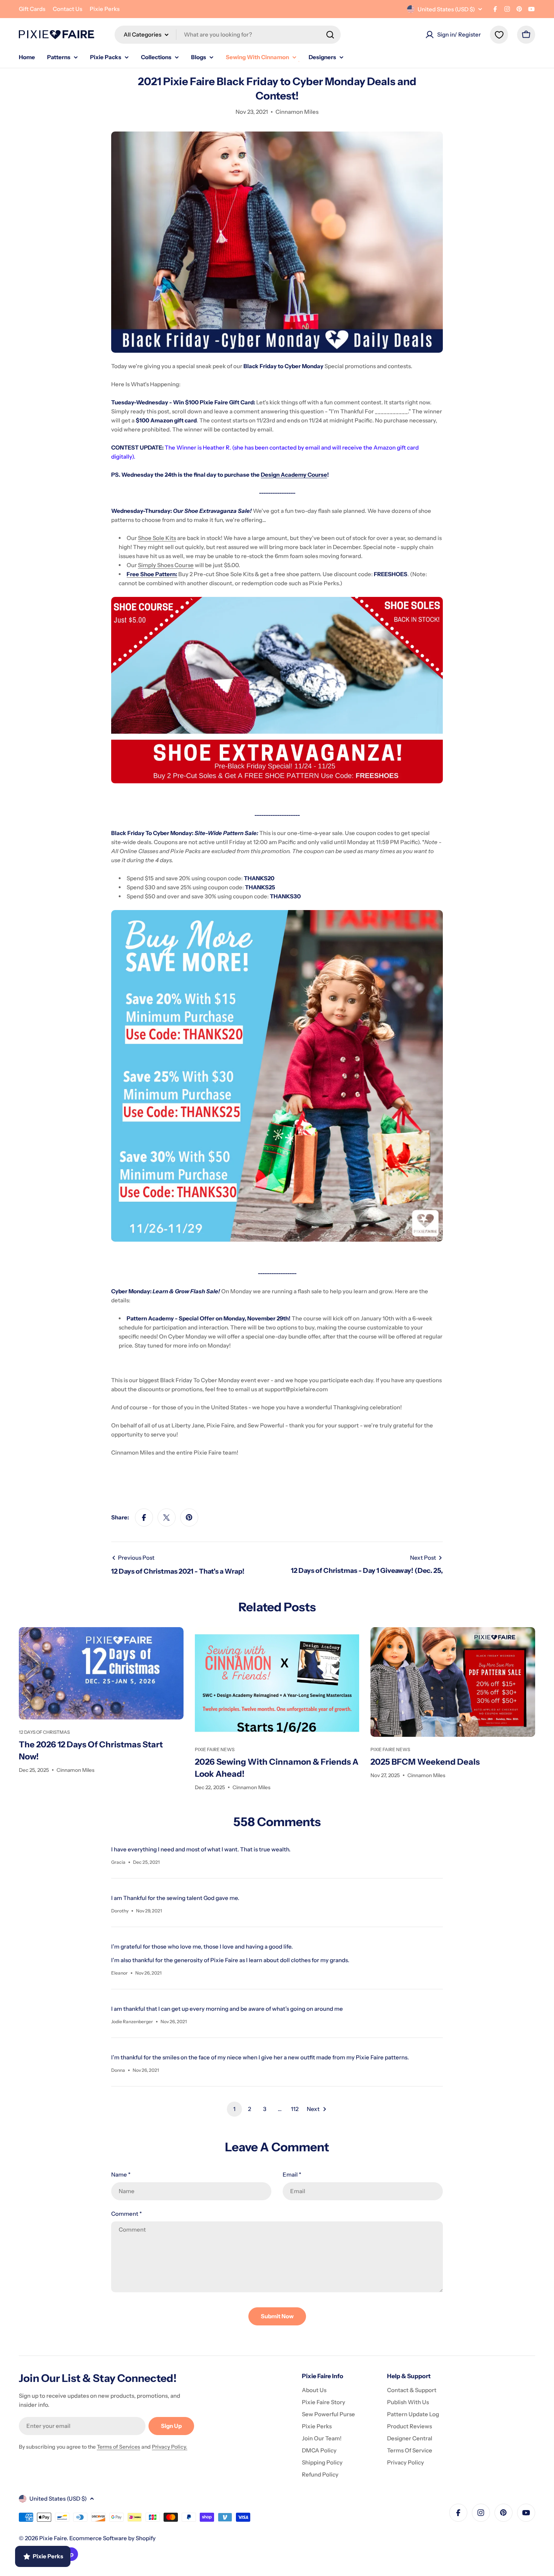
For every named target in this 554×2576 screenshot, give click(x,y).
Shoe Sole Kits (157, 538)
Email (292, 2174)
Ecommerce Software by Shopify (112, 2538)
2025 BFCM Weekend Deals (425, 1762)
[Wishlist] (499, 35)
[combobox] (228, 35)
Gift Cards (32, 9)
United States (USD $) (446, 9)
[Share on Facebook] (144, 1517)
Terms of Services (119, 2447)
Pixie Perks (105, 9)
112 (295, 2109)
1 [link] (234, 2109)
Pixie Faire (53, 2538)
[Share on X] (167, 1517)
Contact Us (67, 9)
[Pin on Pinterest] (189, 1517)
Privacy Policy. (170, 2447)
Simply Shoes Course (166, 565)
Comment (126, 2214)
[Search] (330, 35)
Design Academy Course (294, 475)
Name (121, 2174)
